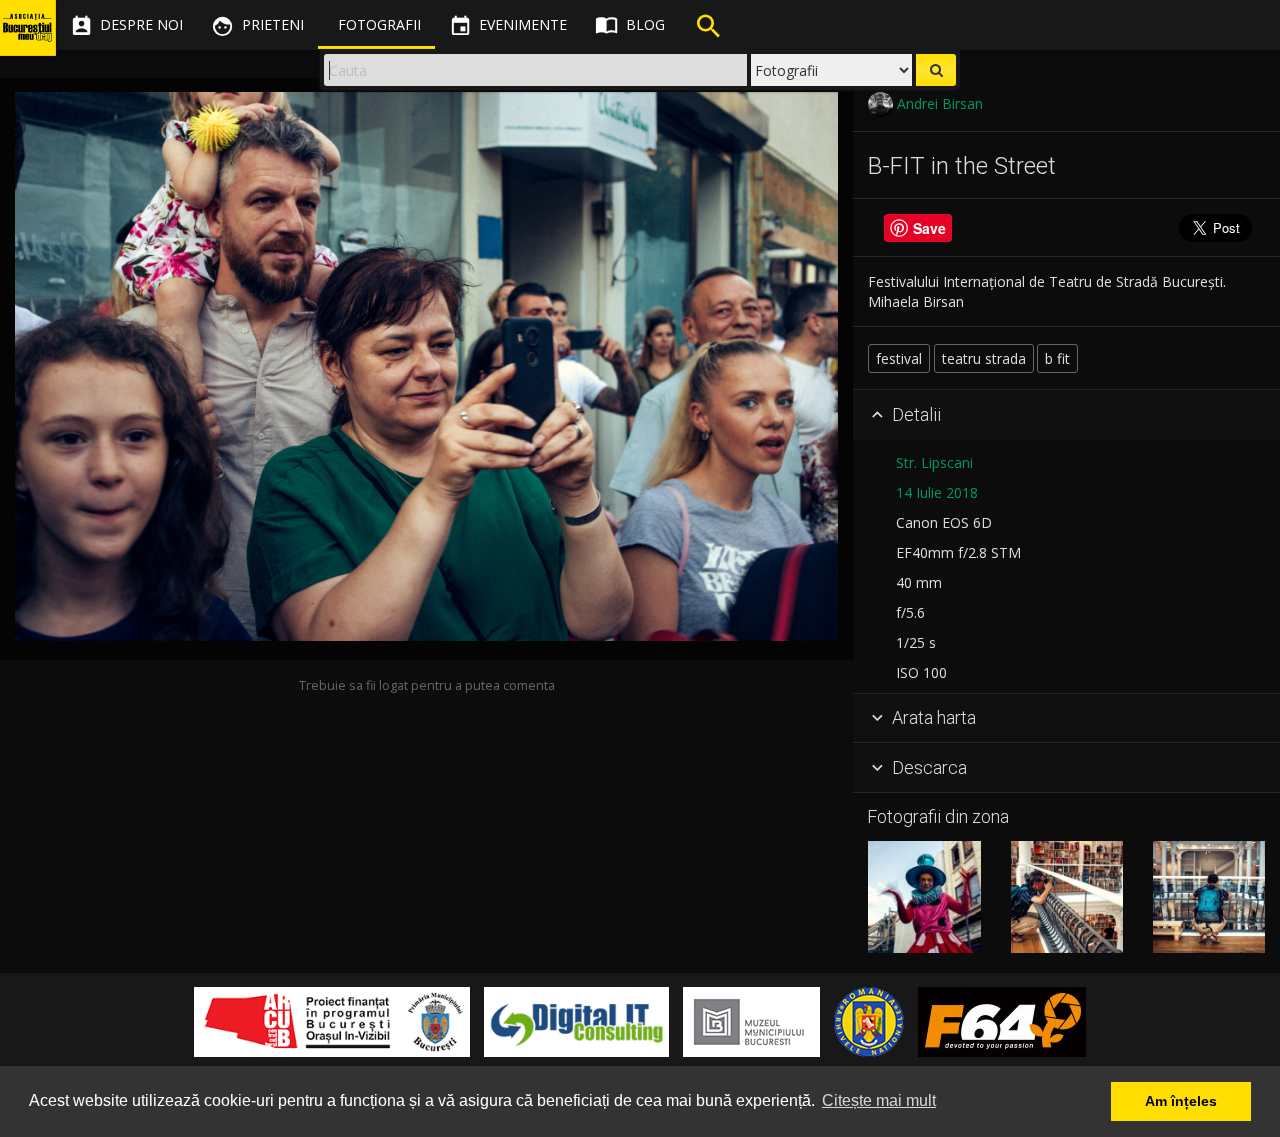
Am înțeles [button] (1181, 1101)
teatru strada (984, 358)
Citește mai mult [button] (879, 1100)
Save (929, 228)
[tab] (1066, 415)
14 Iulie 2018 (937, 492)
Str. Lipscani (934, 462)
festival (899, 358)
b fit (1057, 358)
